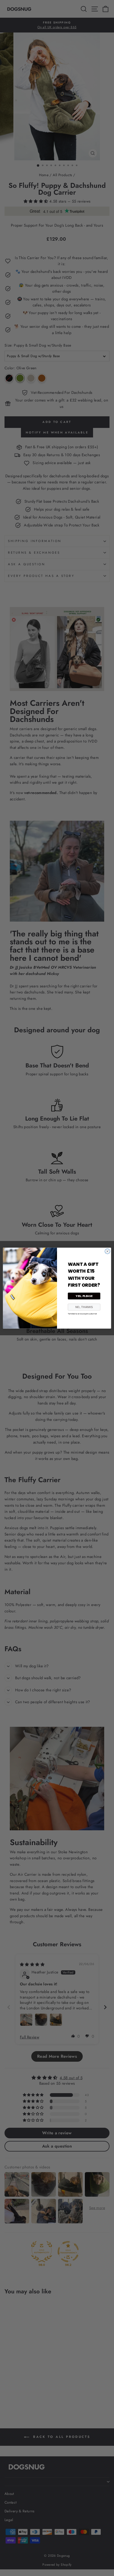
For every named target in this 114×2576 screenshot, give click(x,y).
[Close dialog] (108, 1251)
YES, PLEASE (84, 1296)
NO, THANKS (84, 1307)
